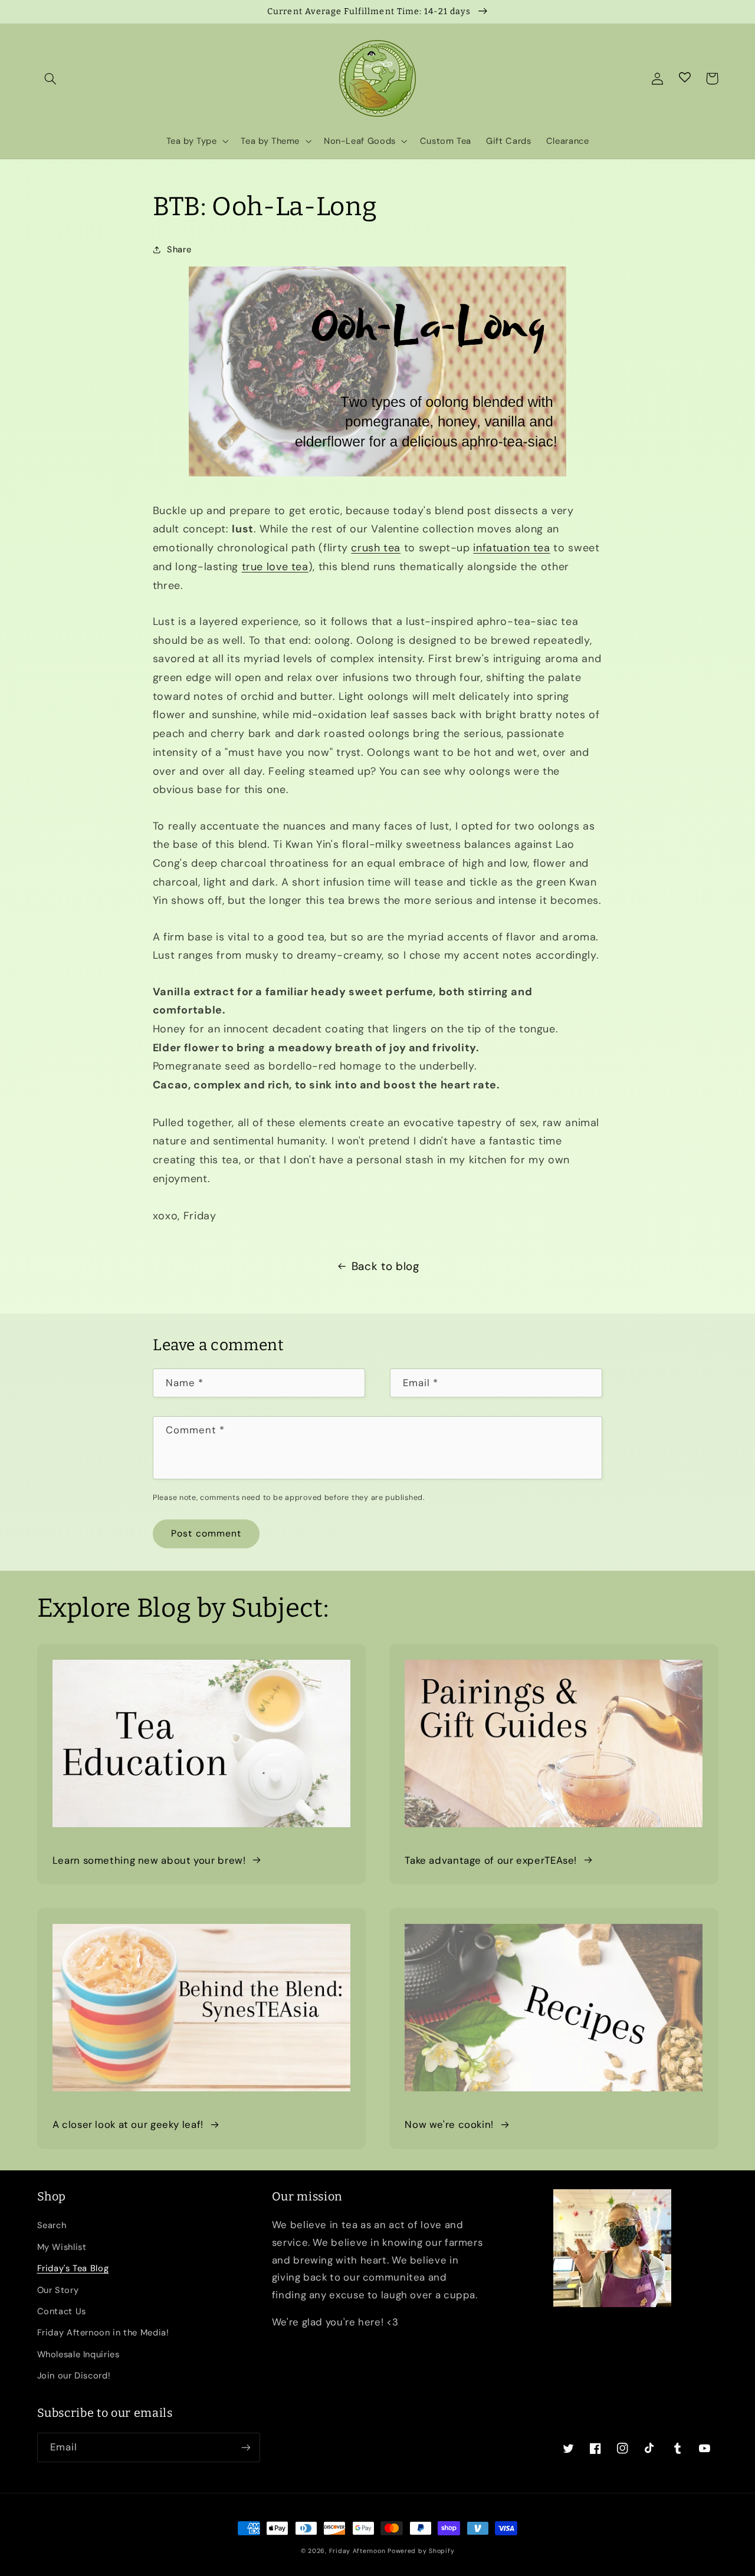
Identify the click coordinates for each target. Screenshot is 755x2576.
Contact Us (62, 2311)
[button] (51, 78)
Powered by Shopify (421, 2551)
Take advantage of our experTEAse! (491, 1860)
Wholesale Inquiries (78, 2354)
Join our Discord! (74, 2376)
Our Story (58, 2290)
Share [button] (179, 249)
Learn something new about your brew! (149, 1860)
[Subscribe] (245, 2447)
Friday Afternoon (357, 2551)
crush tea (376, 548)
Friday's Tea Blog (73, 2268)
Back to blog (385, 1266)
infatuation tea (511, 548)
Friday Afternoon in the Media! (103, 2332)
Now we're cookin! (449, 2124)
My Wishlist (62, 2247)
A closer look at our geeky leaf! (128, 2124)
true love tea (275, 567)
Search (52, 2225)
